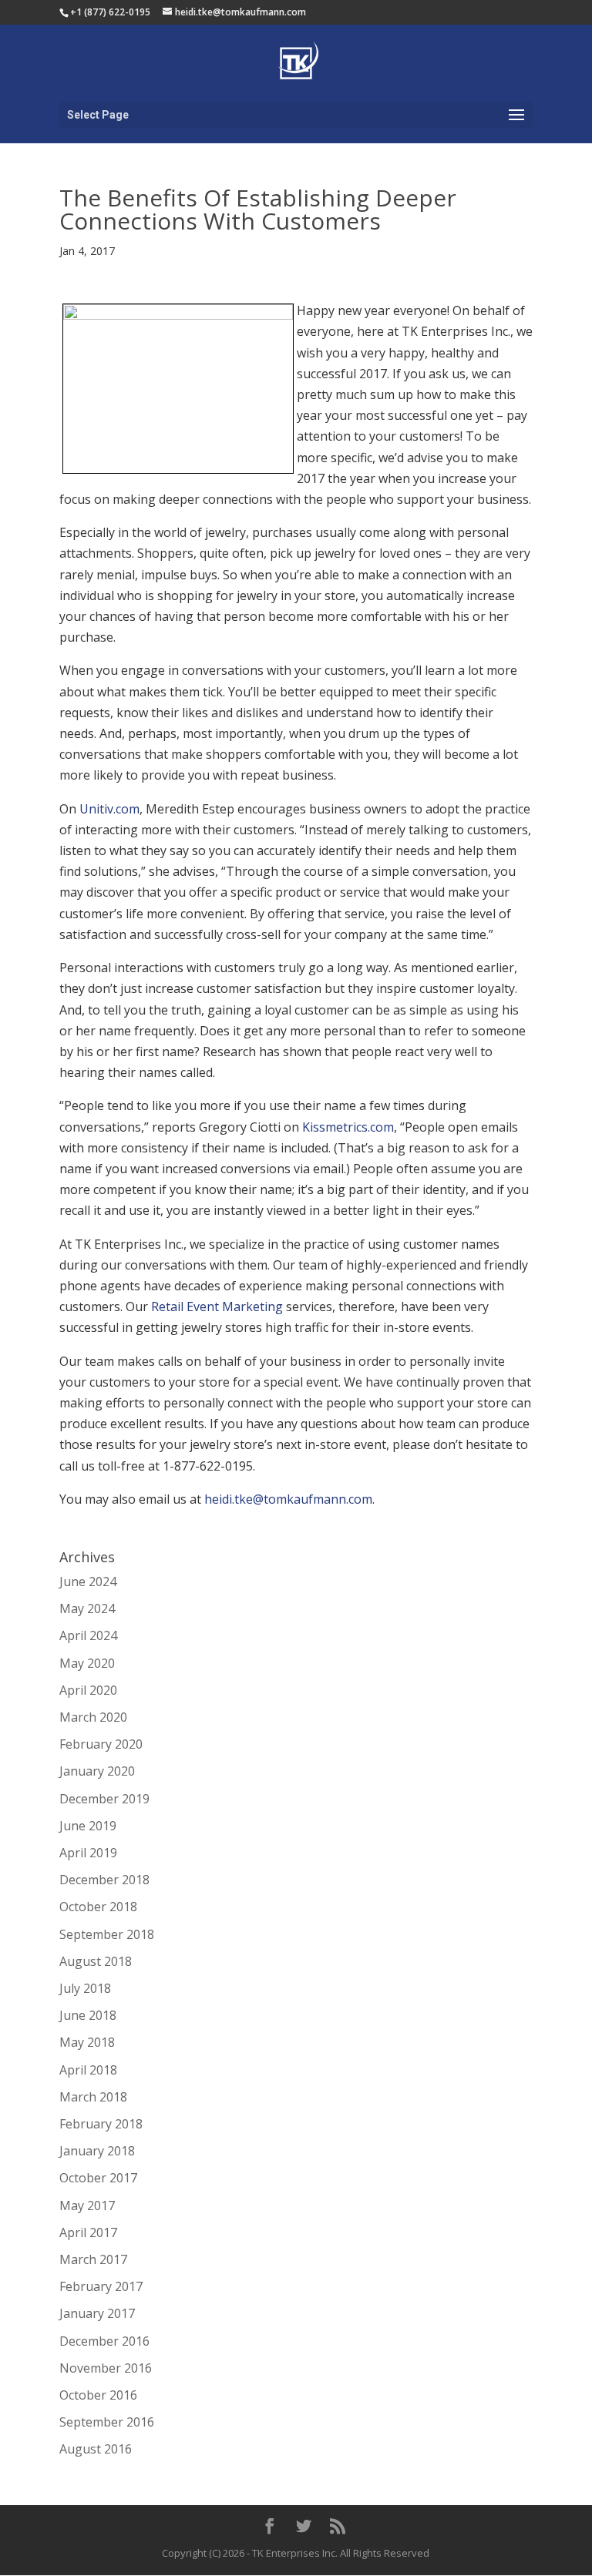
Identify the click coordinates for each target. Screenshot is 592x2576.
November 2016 (106, 2368)
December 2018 (104, 1880)
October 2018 (98, 1907)
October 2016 (98, 2395)
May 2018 (87, 2042)
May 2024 (87, 1608)
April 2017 (88, 2232)
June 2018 (88, 2015)
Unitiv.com (109, 809)
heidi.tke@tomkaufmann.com (288, 1499)
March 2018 (93, 2097)
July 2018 (85, 1988)
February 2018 (101, 2124)
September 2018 (107, 1934)
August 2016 (96, 2449)
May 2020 (87, 1663)
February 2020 (101, 1744)
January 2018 (97, 2151)
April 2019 (88, 1853)
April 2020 (88, 1690)
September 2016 (107, 2422)
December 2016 (104, 2341)
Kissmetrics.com (348, 1127)
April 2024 (88, 1635)
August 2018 (96, 1961)
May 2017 (87, 2205)
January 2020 (97, 1771)
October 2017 (98, 2178)
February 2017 (101, 2286)
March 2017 (93, 2259)
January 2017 (97, 2313)
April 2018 (88, 2070)
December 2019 (104, 1799)
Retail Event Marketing (217, 1306)
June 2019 (88, 1826)
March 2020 (93, 1717)
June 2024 (88, 1581)
